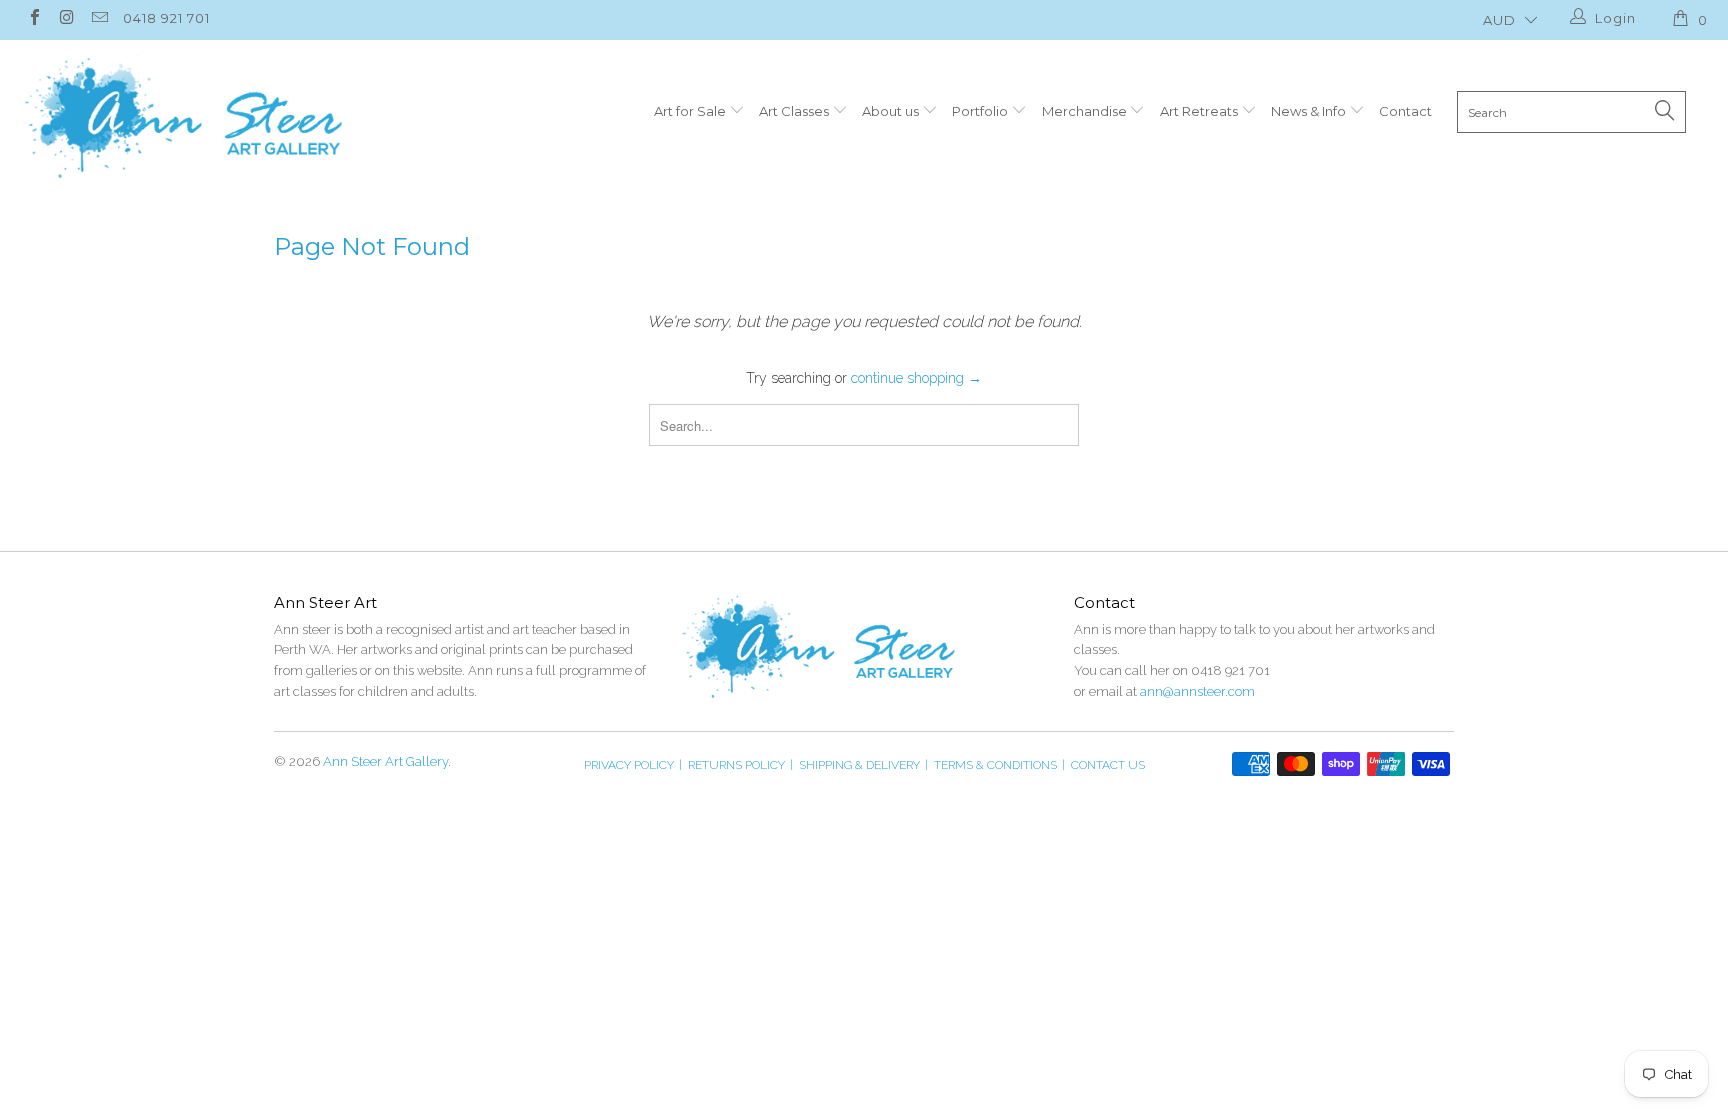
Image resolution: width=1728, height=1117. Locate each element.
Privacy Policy (633, 765)
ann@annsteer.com (1197, 691)
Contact (1405, 111)
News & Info (1310, 111)
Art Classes (795, 111)
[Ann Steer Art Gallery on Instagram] (66, 19)
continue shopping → (916, 378)
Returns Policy (740, 765)
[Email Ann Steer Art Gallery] (99, 19)
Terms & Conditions (999, 765)
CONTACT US (1108, 765)
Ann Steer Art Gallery (385, 761)
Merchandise (1086, 111)
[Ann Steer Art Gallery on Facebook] (34, 19)
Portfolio (981, 111)
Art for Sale (691, 111)
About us (892, 111)
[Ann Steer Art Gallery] (183, 117)
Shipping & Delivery (863, 765)
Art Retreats (1200, 111)
